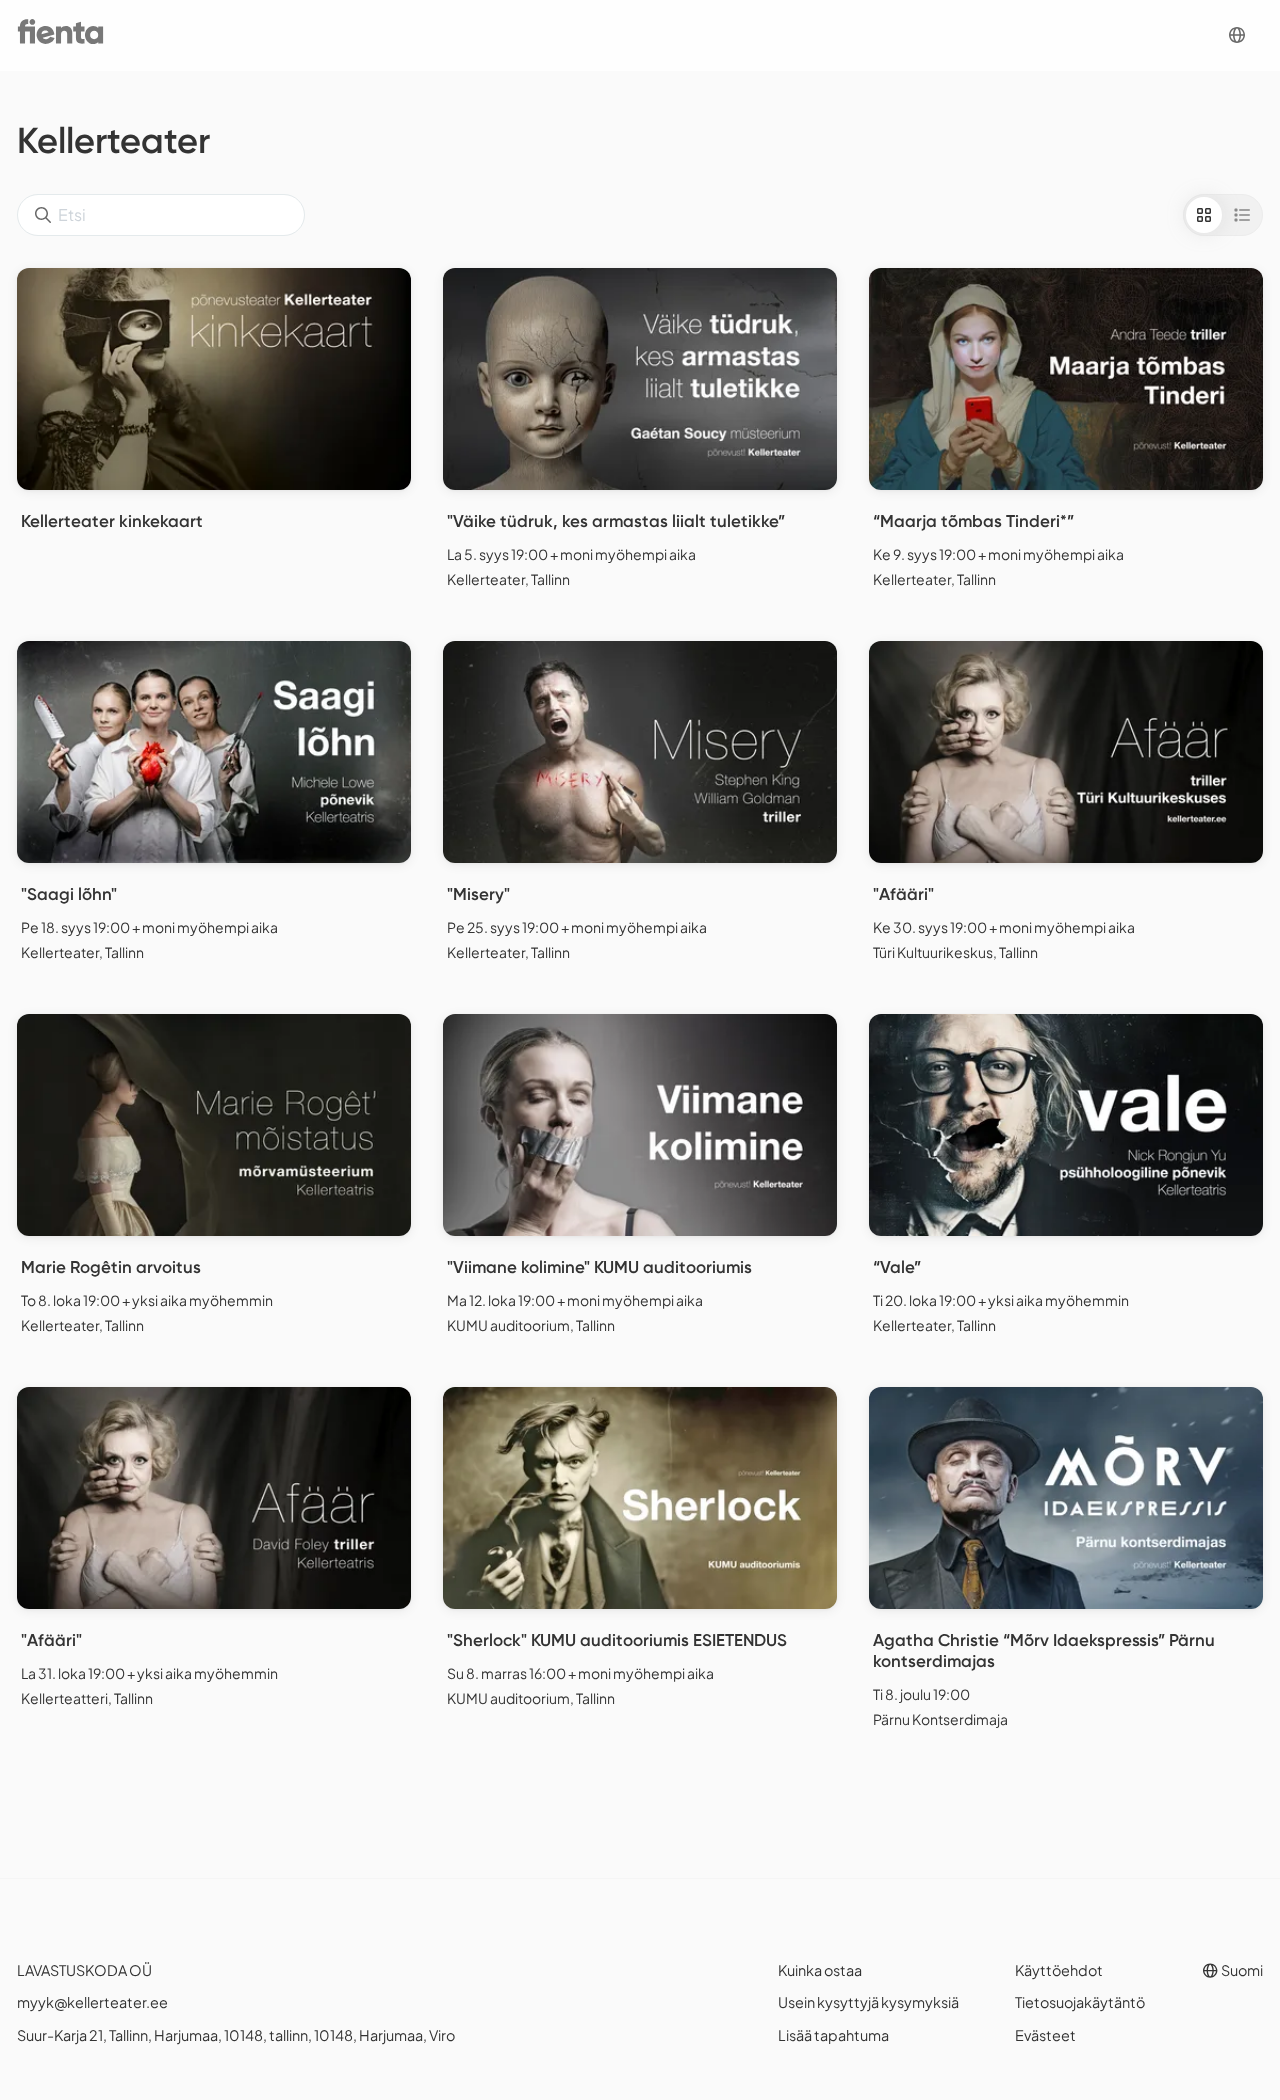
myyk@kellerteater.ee (92, 2002)
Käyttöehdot (1059, 1970)
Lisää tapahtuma (833, 2035)
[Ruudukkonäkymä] (1204, 215)
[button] (1237, 35)
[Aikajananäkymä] (1242, 215)
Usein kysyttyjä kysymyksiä (868, 2002)
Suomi (1241, 1970)
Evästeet (1045, 2035)
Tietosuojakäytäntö (1080, 2002)
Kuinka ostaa (820, 1970)
